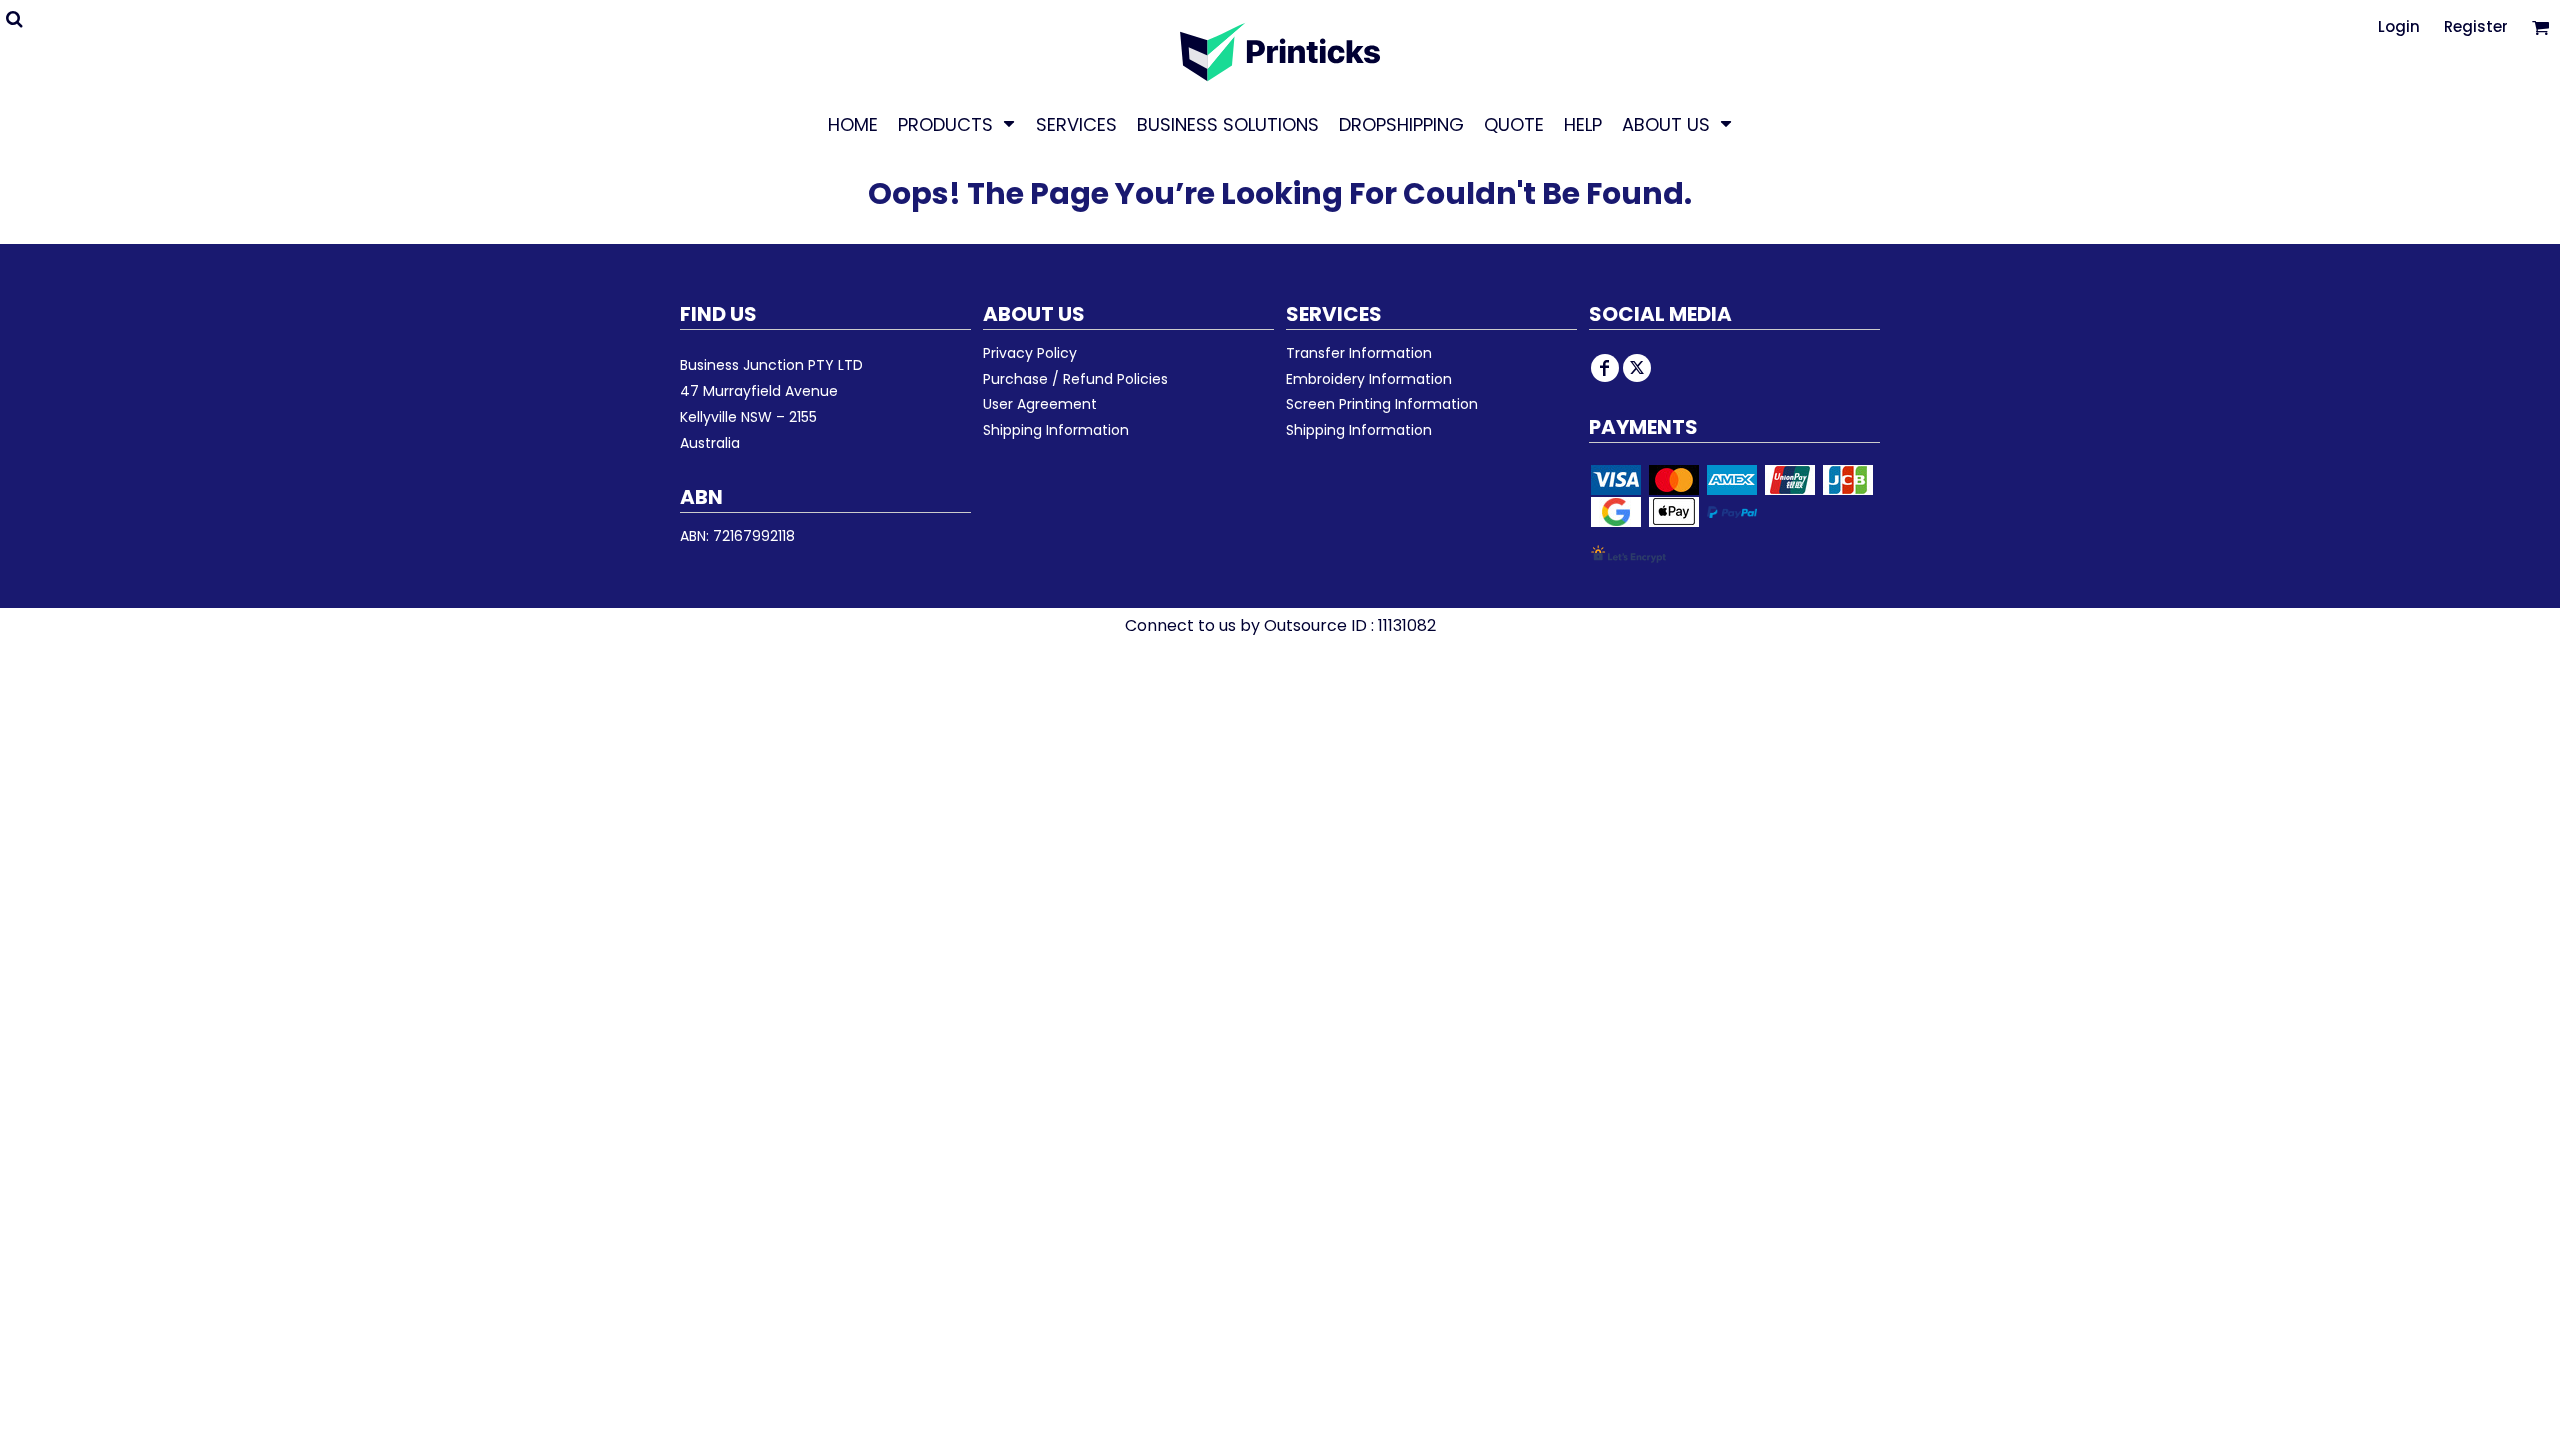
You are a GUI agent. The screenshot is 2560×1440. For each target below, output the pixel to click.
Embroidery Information (1369, 379)
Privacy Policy (1030, 353)
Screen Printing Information (1382, 404)
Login (2399, 26)
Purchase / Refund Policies (1075, 379)
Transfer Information (1359, 353)
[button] (957, 124)
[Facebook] (1605, 368)
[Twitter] (1637, 368)
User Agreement (1040, 404)
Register (2476, 26)
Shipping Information (1056, 430)
